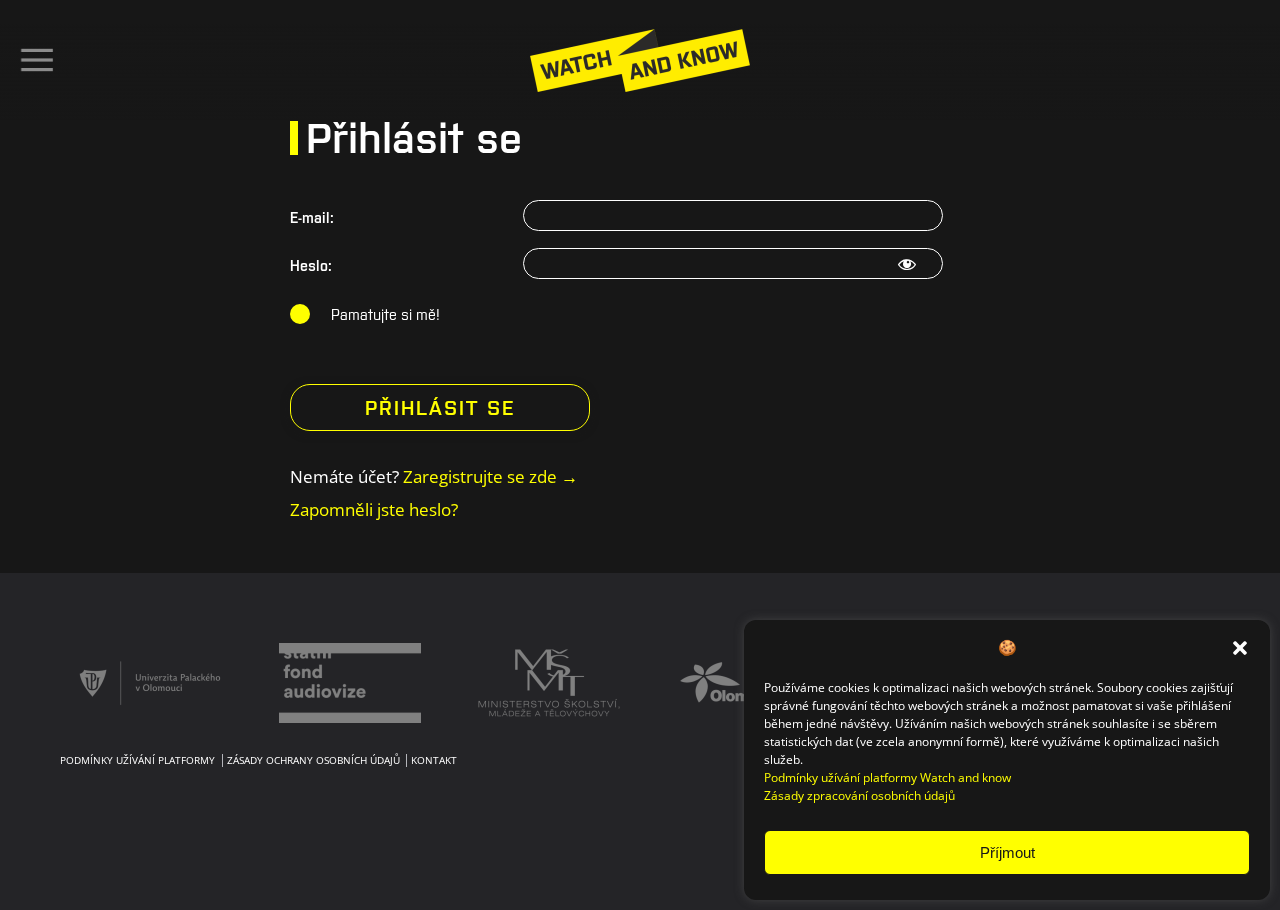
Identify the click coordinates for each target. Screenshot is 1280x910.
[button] (1240, 647)
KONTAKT (434, 760)
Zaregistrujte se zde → (490, 476)
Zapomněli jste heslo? (374, 509)
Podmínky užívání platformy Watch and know (887, 777)
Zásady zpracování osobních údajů (859, 795)
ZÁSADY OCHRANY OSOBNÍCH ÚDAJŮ (313, 760)
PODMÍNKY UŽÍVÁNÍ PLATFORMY (137, 760)
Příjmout (1007, 852)
